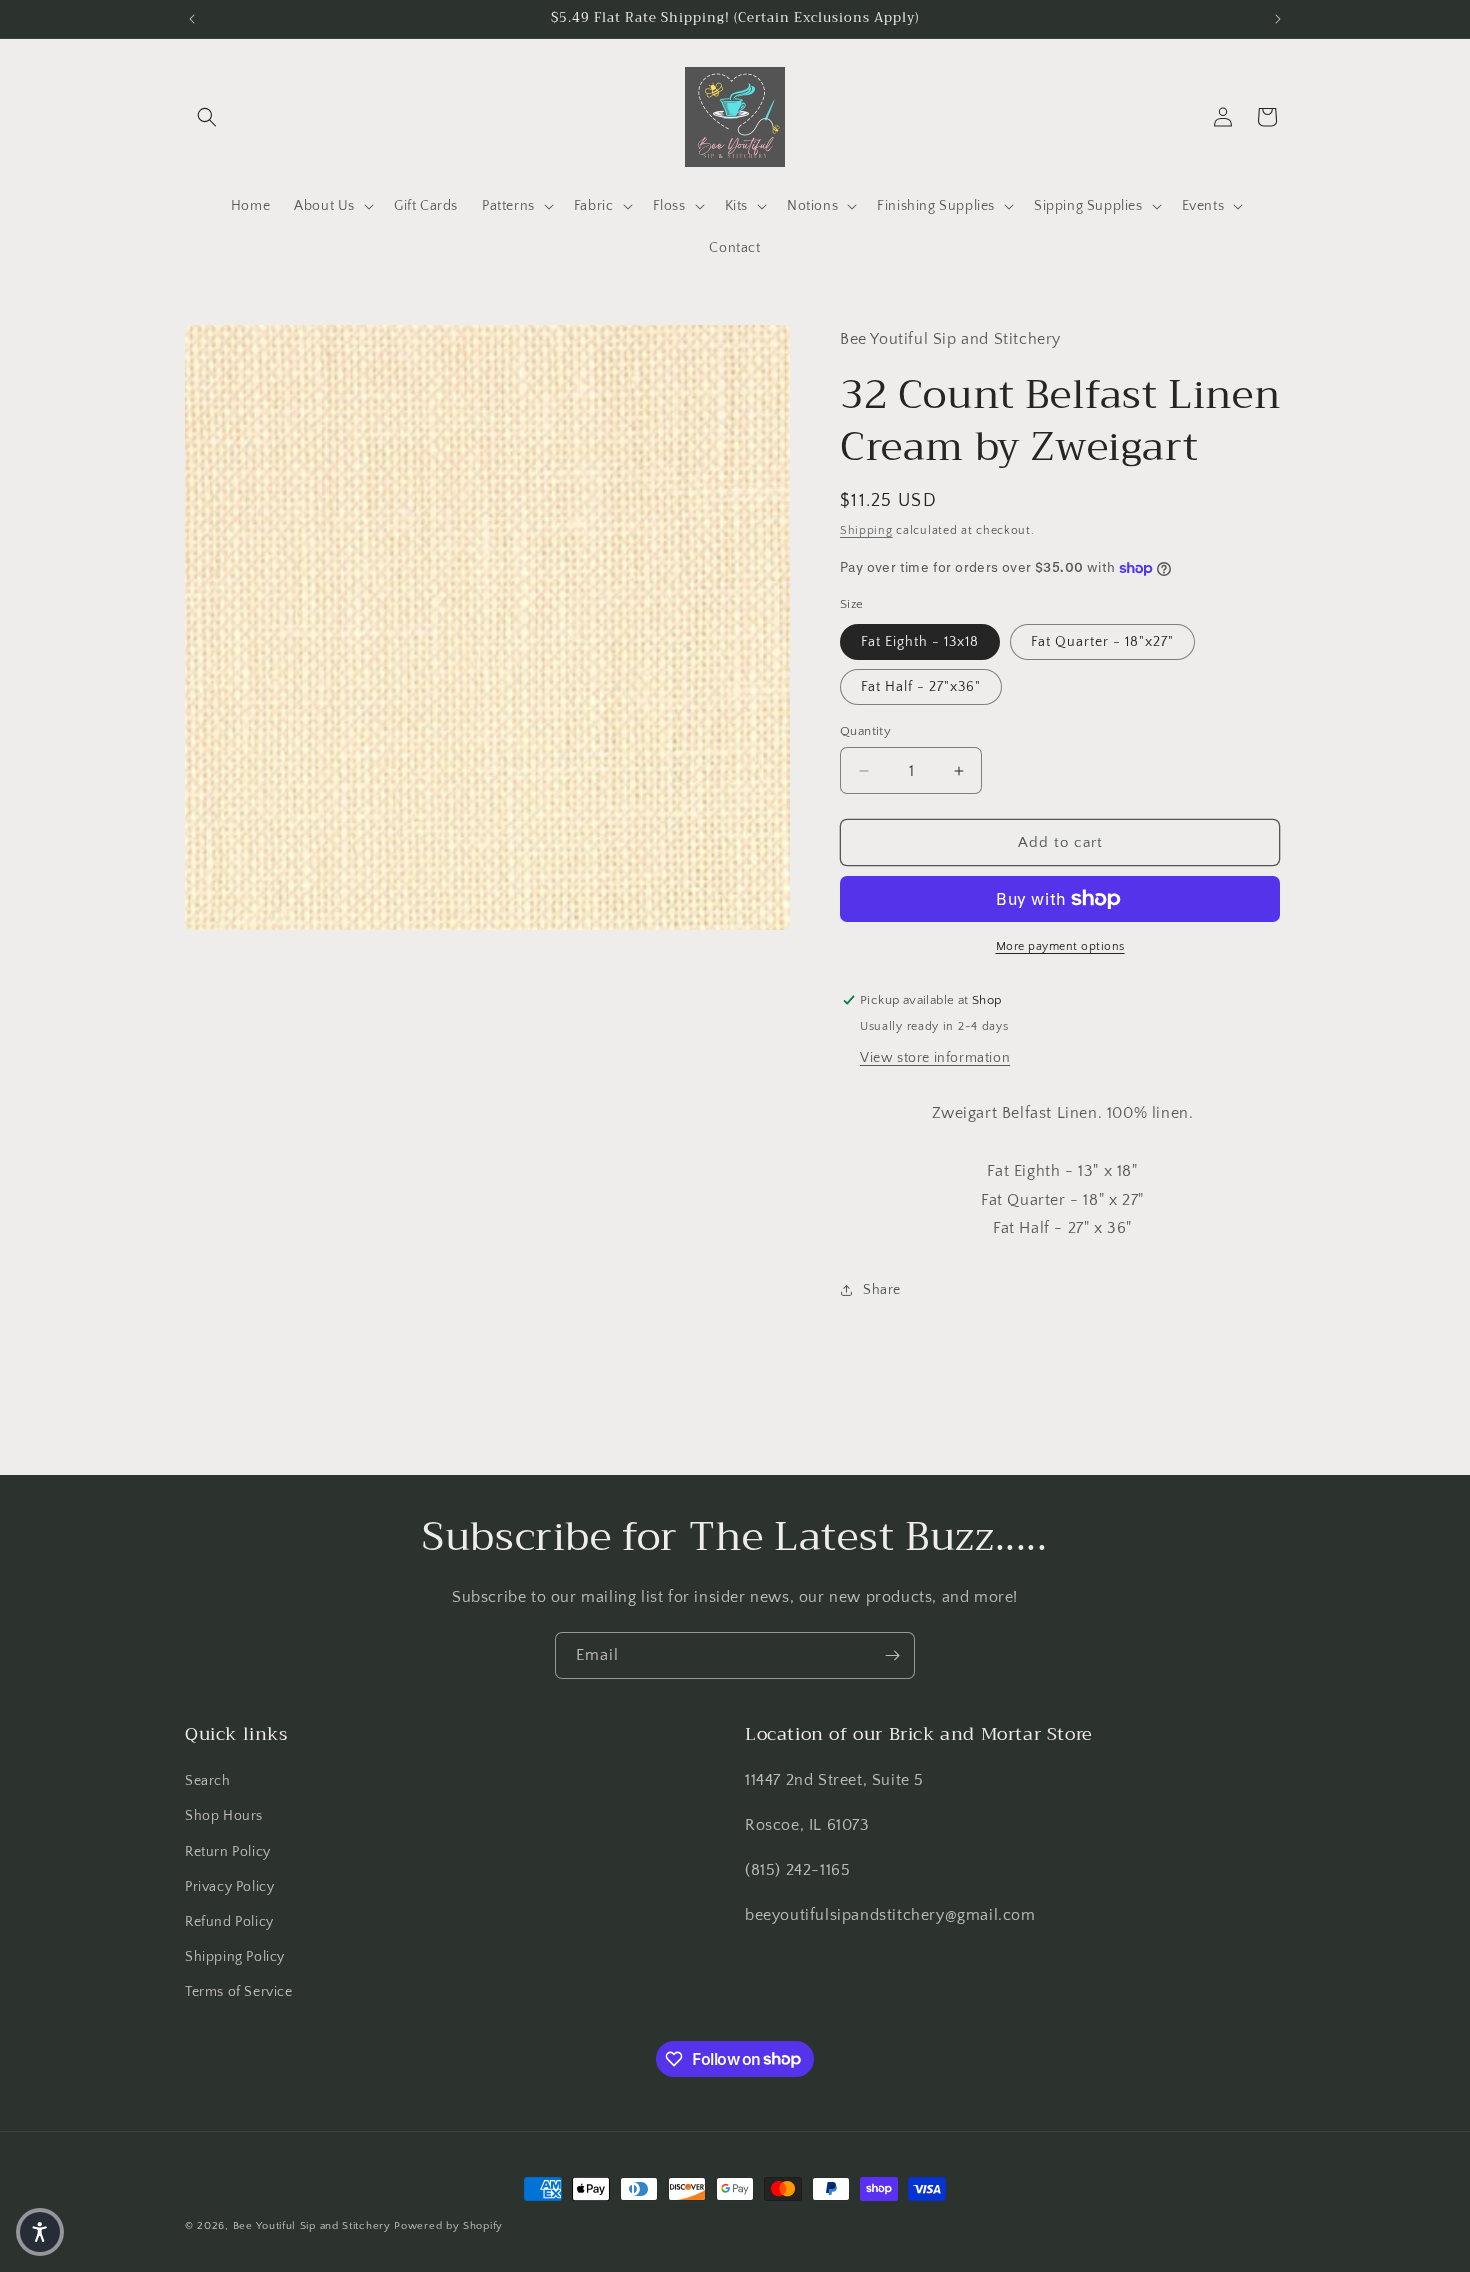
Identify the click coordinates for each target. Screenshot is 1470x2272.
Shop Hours (224, 1816)
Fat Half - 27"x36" (921, 687)
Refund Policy (229, 1922)
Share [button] (882, 1290)
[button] (207, 117)
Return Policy (228, 1852)
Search (208, 1781)
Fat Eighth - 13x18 (920, 642)
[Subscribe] (892, 1655)
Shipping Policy (235, 1957)
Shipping (866, 530)
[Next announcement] (1278, 19)
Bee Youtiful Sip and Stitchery (312, 2226)
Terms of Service (239, 1992)
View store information (935, 1058)
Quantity (865, 731)
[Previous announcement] (192, 19)
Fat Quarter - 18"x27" (1102, 642)
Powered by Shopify (448, 2226)
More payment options (1060, 946)
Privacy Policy (229, 1887)
